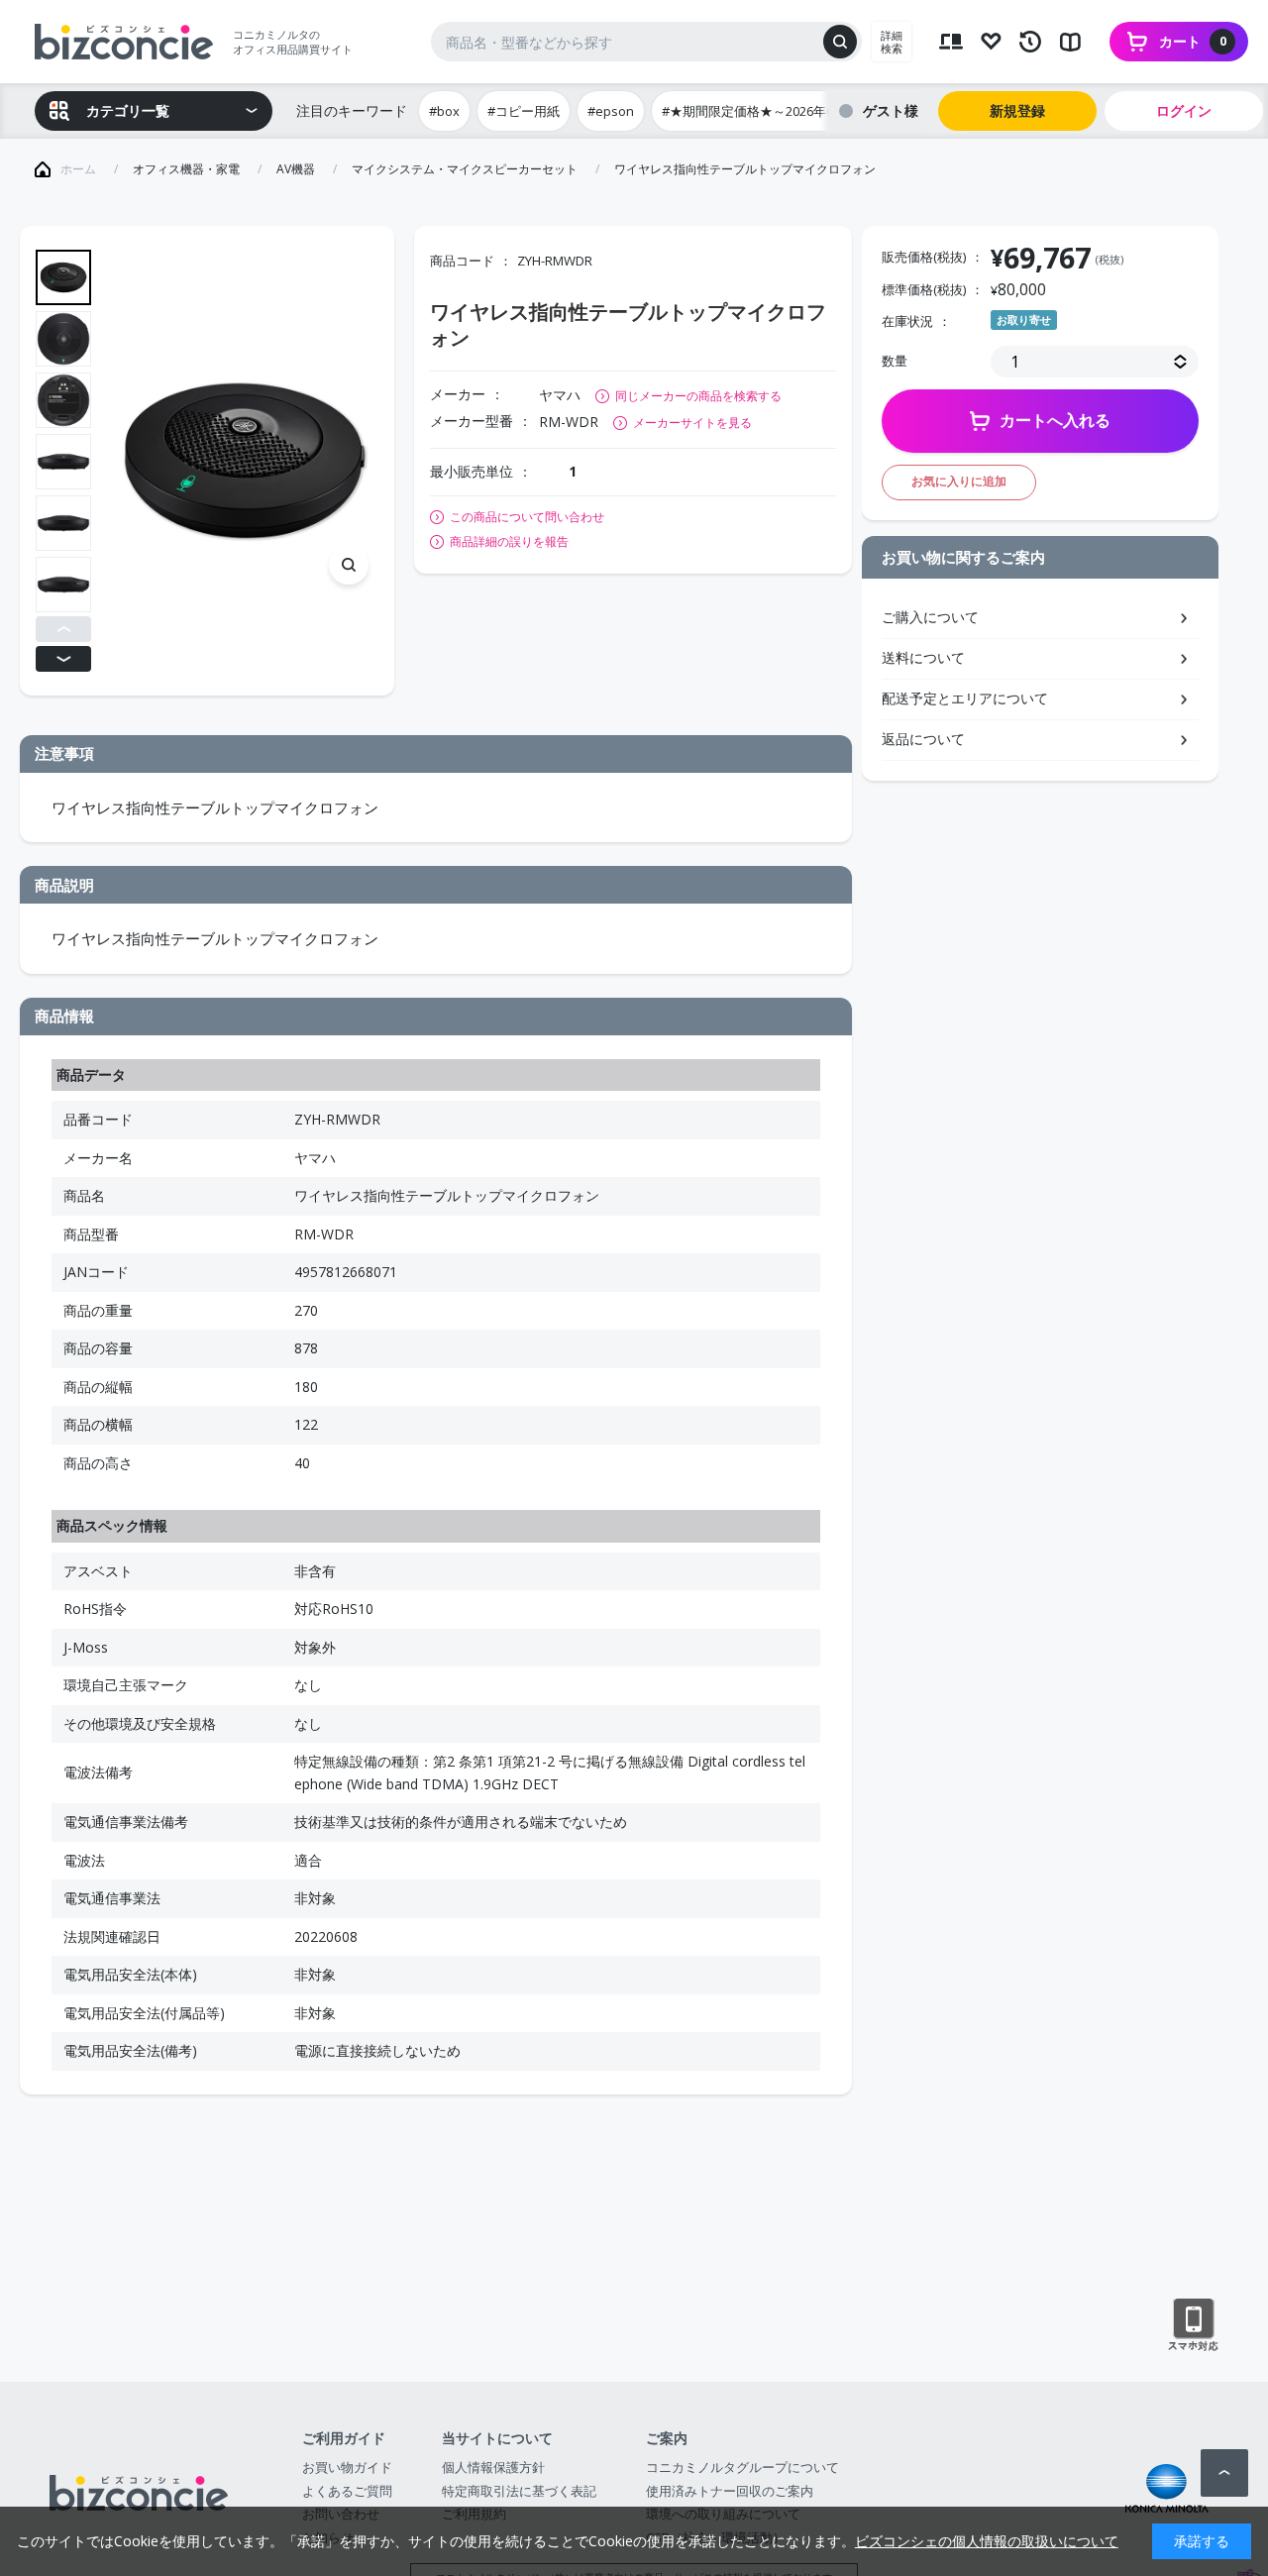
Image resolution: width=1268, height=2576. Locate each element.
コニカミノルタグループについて (742, 2467)
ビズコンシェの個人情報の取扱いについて (987, 2541)
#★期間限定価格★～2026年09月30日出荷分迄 (796, 111)
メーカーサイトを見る (692, 423)
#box (444, 111)
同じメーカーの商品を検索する (698, 396)
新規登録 (1017, 110)
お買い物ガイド (347, 2467)
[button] (63, 629)
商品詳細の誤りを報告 (509, 542)
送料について (923, 657)
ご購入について (930, 617)
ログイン (1184, 110)
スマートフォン (1193, 2325)
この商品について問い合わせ (527, 517)
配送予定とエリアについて (965, 698)
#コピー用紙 (524, 111)
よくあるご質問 (347, 2491)
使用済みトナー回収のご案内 (730, 2491)
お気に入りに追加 (959, 481)
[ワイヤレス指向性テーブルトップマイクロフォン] (245, 461)
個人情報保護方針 (493, 2467)
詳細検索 (892, 42)
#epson (611, 111)
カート (1193, 41)
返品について (923, 739)
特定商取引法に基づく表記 (519, 2491)
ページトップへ (1224, 2473)
